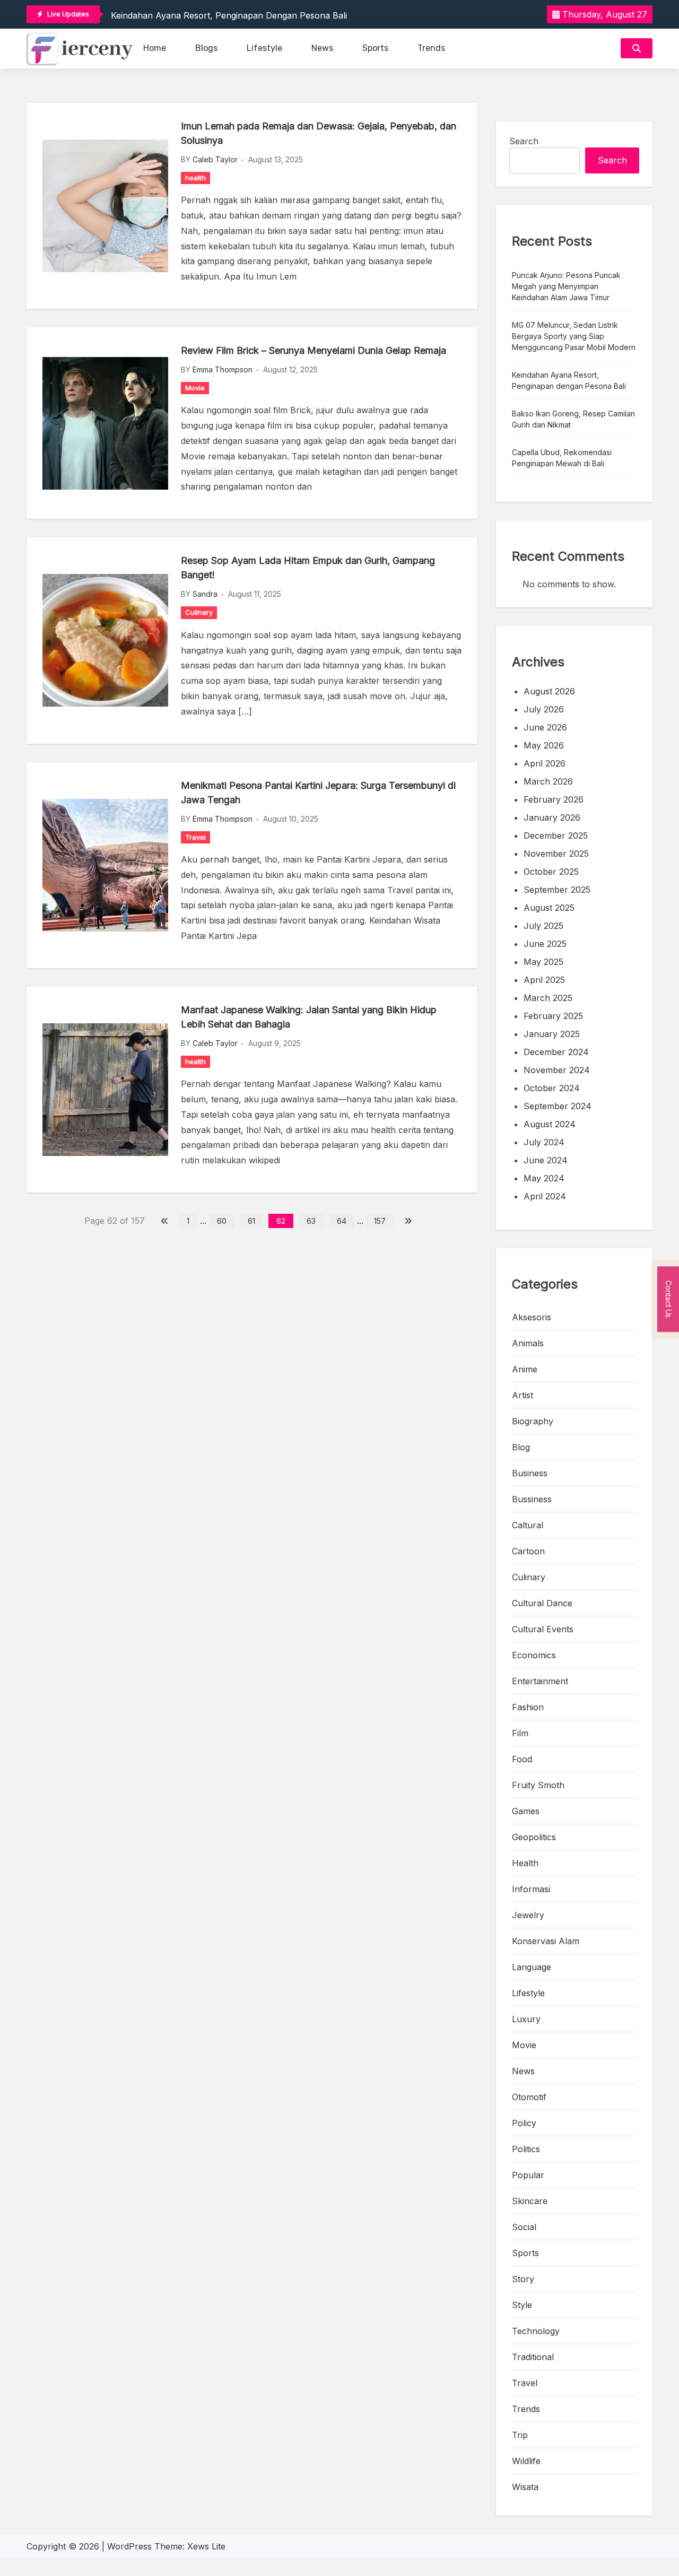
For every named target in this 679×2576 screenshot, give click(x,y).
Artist (523, 1395)
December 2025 (556, 836)
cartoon (528, 1551)
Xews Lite (206, 2546)
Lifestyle (264, 48)
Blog (521, 1447)
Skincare (530, 2201)
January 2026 (552, 817)
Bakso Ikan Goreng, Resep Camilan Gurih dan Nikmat (573, 419)
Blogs (206, 48)
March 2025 (548, 998)
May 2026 (544, 745)
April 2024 (545, 1196)
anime (525, 1369)
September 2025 (557, 890)
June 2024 (546, 1160)
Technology (536, 2331)
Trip (520, 2435)
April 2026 (545, 763)
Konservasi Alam (546, 1941)
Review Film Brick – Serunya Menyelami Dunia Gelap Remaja (314, 350)
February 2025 (553, 1016)
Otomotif (529, 2097)
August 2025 (549, 908)
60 (222, 1221)
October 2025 (551, 872)
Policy (524, 2123)
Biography (533, 1421)
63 (311, 1221)
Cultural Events (543, 1629)
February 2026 (554, 799)
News (322, 48)
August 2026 (549, 691)
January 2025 (552, 1034)
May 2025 (543, 962)
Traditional (533, 2357)
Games (526, 1811)
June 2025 (545, 944)
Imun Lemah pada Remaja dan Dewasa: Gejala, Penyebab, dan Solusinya (319, 133)
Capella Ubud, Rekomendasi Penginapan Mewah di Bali (562, 458)
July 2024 (544, 1142)
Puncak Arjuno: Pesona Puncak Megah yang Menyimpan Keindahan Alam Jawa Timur (566, 286)
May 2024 (544, 1178)
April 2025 (544, 980)
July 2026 (544, 709)
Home (155, 48)
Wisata (525, 2487)
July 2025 (543, 926)
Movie (195, 388)
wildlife (526, 2461)
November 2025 (556, 854)
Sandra (205, 594)
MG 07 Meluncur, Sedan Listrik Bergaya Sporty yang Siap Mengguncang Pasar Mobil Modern (574, 336)
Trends (431, 48)
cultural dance (542, 1603)
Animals (528, 1343)
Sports (375, 48)
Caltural (528, 1525)
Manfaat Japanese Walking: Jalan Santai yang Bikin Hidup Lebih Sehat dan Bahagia (309, 1017)
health (195, 178)
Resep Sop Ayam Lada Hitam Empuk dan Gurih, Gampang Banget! (308, 568)
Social (524, 2227)
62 (281, 1221)
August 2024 (550, 1124)
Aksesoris (532, 1317)
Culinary (199, 612)
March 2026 (548, 781)
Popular (528, 2175)
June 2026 (545, 727)
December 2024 (556, 1052)
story (523, 2279)
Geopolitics (534, 1837)
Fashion (528, 1707)
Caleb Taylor (215, 159)
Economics (534, 1655)
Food (522, 1759)
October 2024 (552, 1088)
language (532, 1967)
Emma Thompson (223, 369)
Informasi (531, 1889)
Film (520, 1733)
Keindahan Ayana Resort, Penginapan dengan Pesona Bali (229, 15)
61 (251, 1221)
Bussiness (532, 1499)
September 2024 (558, 1106)
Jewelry (528, 1915)
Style (522, 2305)
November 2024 (557, 1070)
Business (530, 1473)
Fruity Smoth (538, 1785)
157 (380, 1221)
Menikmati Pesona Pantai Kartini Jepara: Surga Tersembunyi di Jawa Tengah (318, 793)
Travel (195, 837)
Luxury (526, 2019)
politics (526, 2149)
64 (342, 1221)
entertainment (540, 1681)
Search (524, 141)
